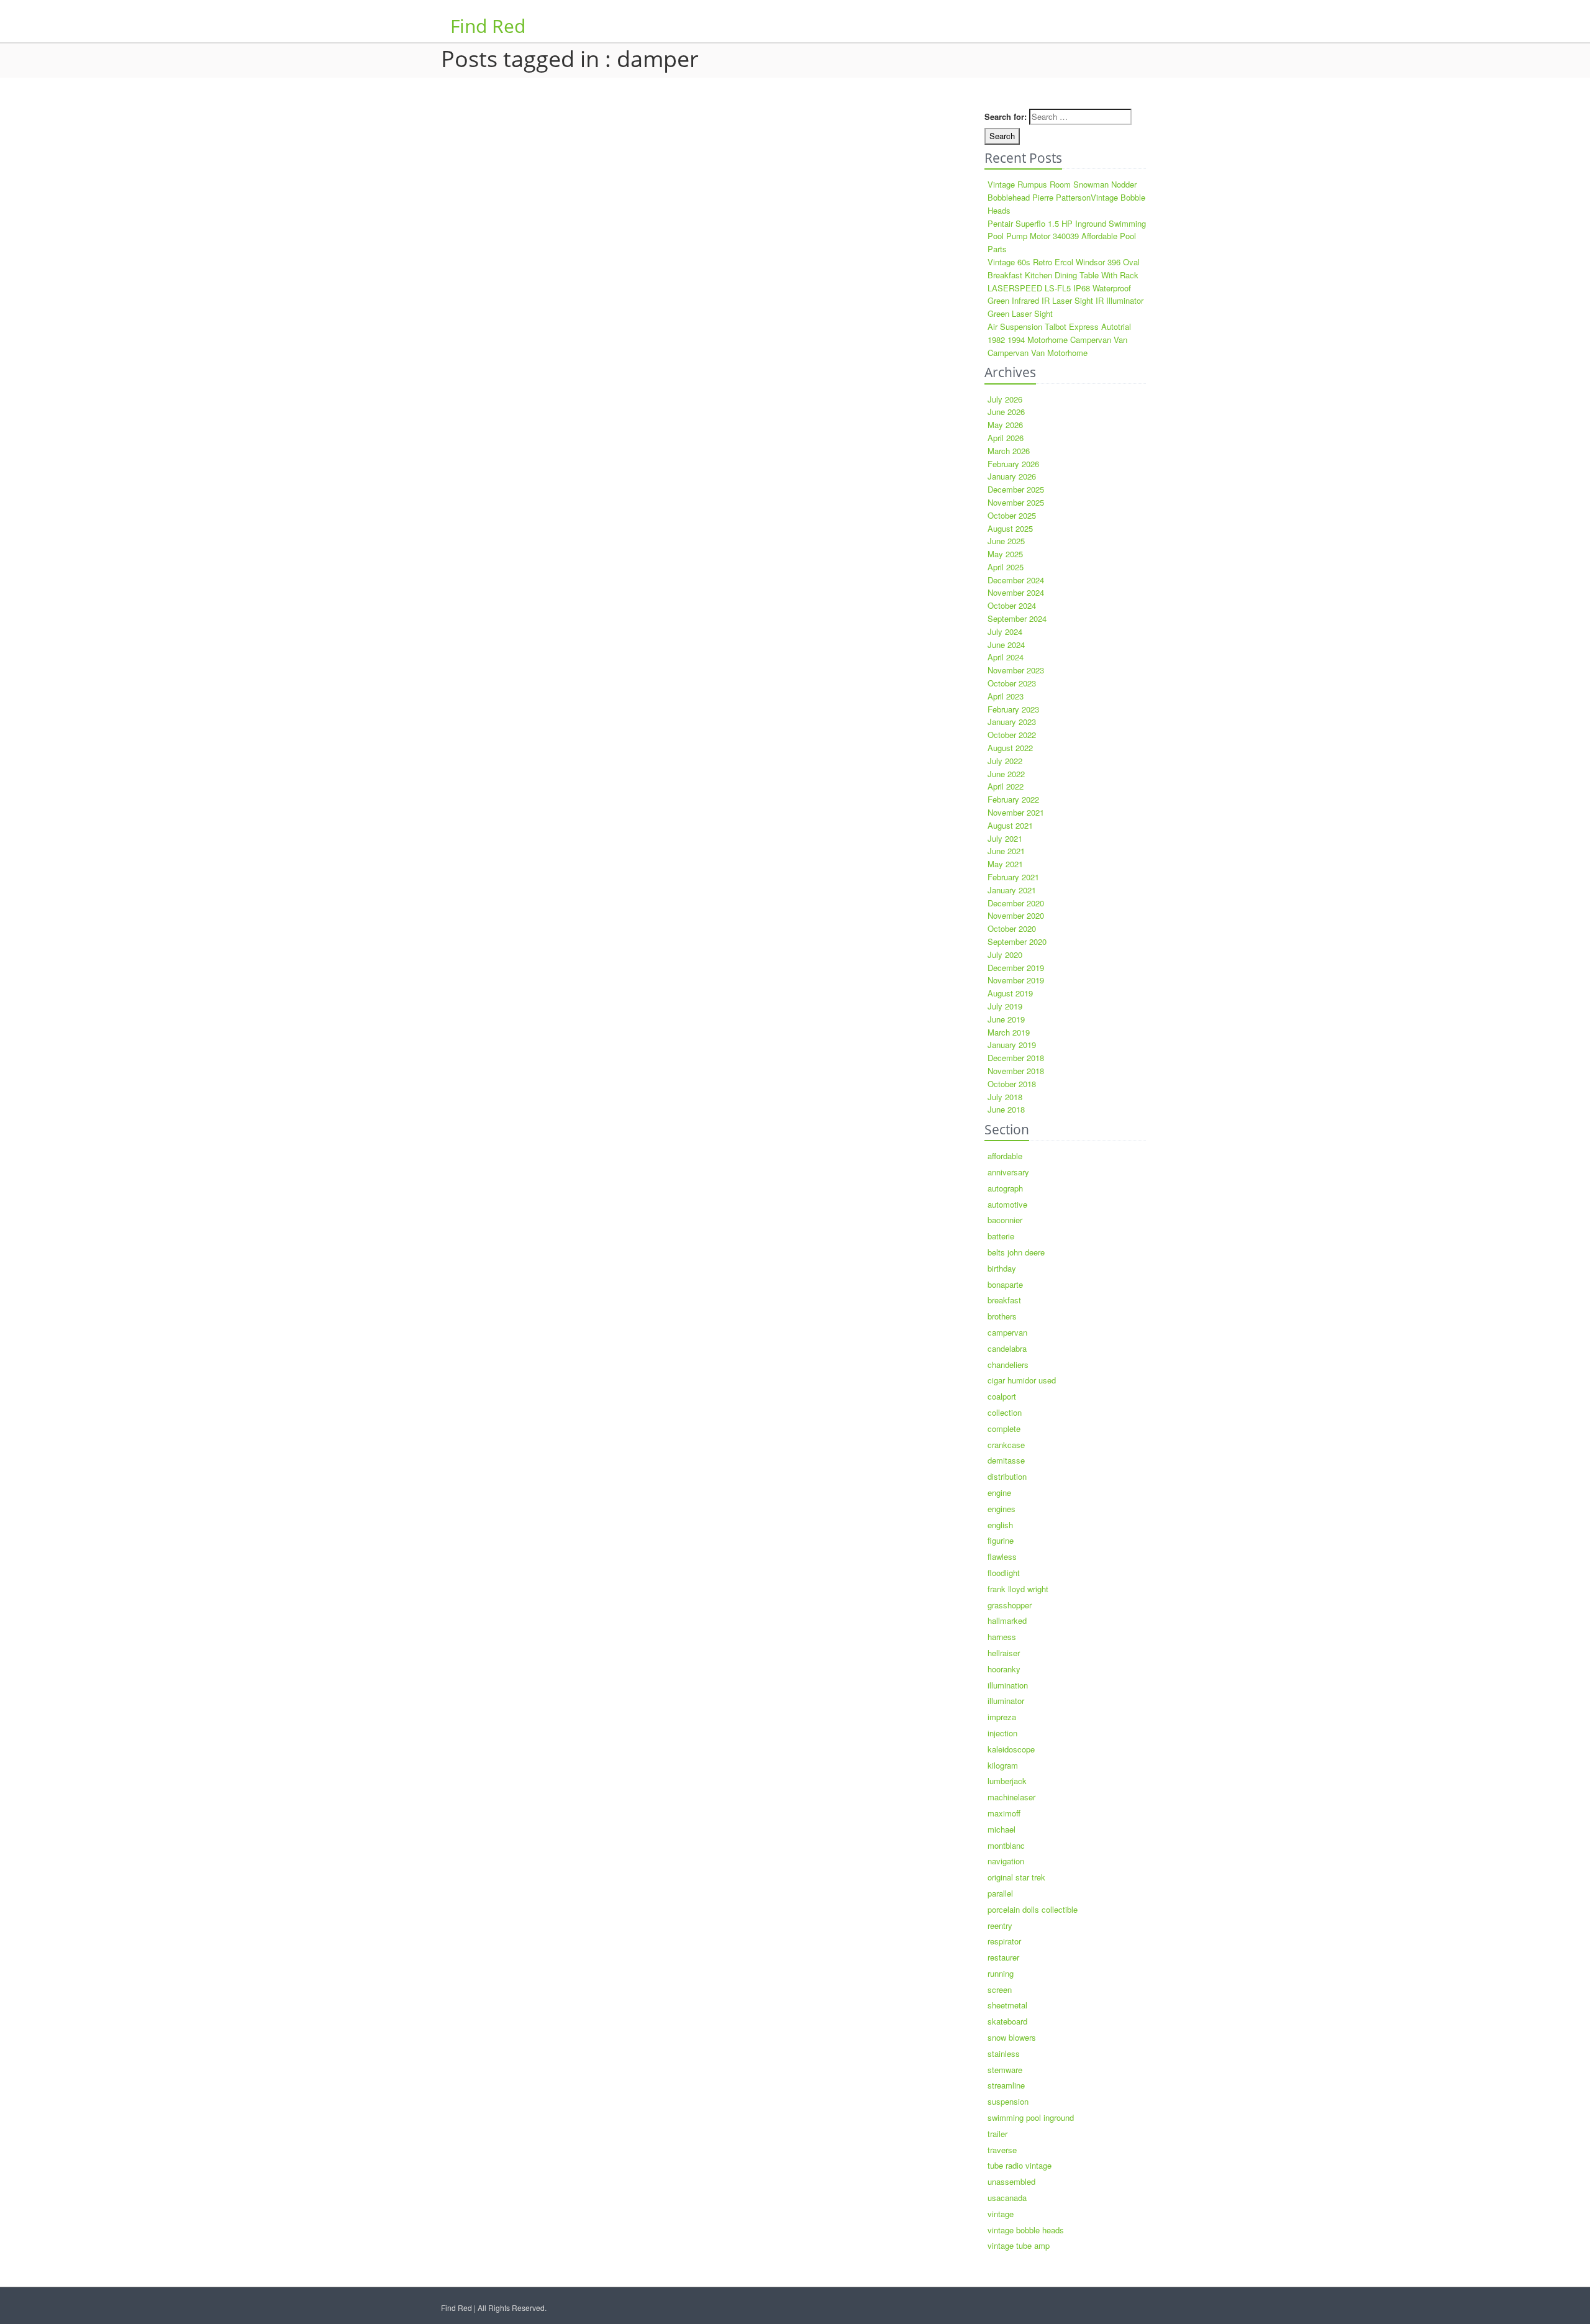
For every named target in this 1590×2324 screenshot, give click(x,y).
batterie (1001, 1236)
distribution (1007, 1476)
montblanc (1006, 1845)
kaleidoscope (1011, 1749)
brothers (1002, 1316)
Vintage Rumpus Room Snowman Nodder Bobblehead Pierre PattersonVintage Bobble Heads (1066, 197)
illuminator (1006, 1701)
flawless (1002, 1556)
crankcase (1006, 1445)
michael (1002, 1829)
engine (999, 1492)
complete (1004, 1429)
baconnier (1005, 1220)
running (1001, 1973)
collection (1005, 1412)
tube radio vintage (1020, 2165)
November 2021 (1016, 812)
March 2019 (1009, 1032)
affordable (1005, 1156)
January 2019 (1012, 1045)
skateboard (1007, 2021)
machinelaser (1011, 1797)
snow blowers (1012, 2037)
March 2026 (1009, 451)
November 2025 (1016, 502)
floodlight (1004, 1573)
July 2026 (1005, 399)
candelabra (1007, 1348)
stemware (1005, 2070)
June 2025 (1006, 541)
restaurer (1003, 1957)
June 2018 (1006, 1109)
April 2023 (1006, 696)
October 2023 (1012, 683)
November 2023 (1016, 670)
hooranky (1004, 1669)
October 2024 (1012, 605)
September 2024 (1017, 618)
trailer (997, 2134)
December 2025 (1016, 489)
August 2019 (1010, 993)
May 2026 (1005, 425)
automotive (1007, 1204)
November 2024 (1016, 592)
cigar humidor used (1022, 1380)
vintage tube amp (1019, 2245)
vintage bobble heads (1026, 2230)
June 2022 (1006, 774)
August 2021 (1010, 825)
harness (1002, 1637)
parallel (1000, 1893)
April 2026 (1006, 438)
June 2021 (1006, 851)
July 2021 (1005, 838)
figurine (1001, 1540)
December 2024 (1016, 580)
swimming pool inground (1031, 2117)
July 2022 (1005, 761)
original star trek (1016, 1877)
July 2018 (1005, 1097)
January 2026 (1012, 476)
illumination (1008, 1685)
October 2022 (1012, 735)
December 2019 (1016, 968)
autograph (1005, 1188)
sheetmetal (1007, 2005)
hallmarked (1007, 1620)
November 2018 (1016, 1071)
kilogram (1003, 1765)
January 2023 (1012, 722)
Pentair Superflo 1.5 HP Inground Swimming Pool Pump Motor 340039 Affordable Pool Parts (1067, 236)
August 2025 (1010, 528)
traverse (1002, 2150)
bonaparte (1005, 1284)
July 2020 (1005, 955)
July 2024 (1005, 631)
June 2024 (1006, 645)
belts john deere (1016, 1252)
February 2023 (1013, 709)
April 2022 (1006, 786)
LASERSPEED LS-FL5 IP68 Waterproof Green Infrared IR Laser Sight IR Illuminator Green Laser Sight (1065, 301)
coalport (1002, 1396)
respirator (1004, 1941)
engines (1002, 1509)
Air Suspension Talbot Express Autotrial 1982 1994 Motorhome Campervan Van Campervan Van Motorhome (1059, 339)
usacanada (1007, 2198)
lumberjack (1007, 1781)
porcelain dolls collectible (1033, 1909)
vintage (1001, 2214)
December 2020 (1016, 903)
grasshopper (1010, 1605)
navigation (1006, 1861)
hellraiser (1004, 1653)
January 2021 (1012, 890)
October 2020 (1012, 928)
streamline (1006, 2085)
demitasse (1006, 1460)
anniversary (1008, 1172)
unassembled (1011, 2181)
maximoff (1004, 1813)
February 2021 (1013, 877)
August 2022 (1010, 748)
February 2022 (1013, 799)
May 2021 (1005, 864)
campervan (1007, 1332)
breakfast (1004, 1300)
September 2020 (1017, 941)
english (1000, 1525)
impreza (1002, 1717)
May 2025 (1005, 554)
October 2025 (1012, 515)
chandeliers (1008, 1365)
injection (1002, 1733)
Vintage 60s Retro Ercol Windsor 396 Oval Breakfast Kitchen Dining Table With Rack (1064, 268)
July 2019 (1005, 1006)
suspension (1008, 2101)
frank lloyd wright (1018, 1589)
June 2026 (1006, 412)
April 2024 (1006, 657)
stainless (1004, 2053)
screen (1000, 1989)
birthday (1002, 1268)
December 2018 (1016, 1058)
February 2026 (1013, 464)
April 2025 (1006, 567)
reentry (1000, 1925)
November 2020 (1016, 915)
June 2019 (1006, 1019)
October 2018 (1012, 1084)
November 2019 (1016, 980)
